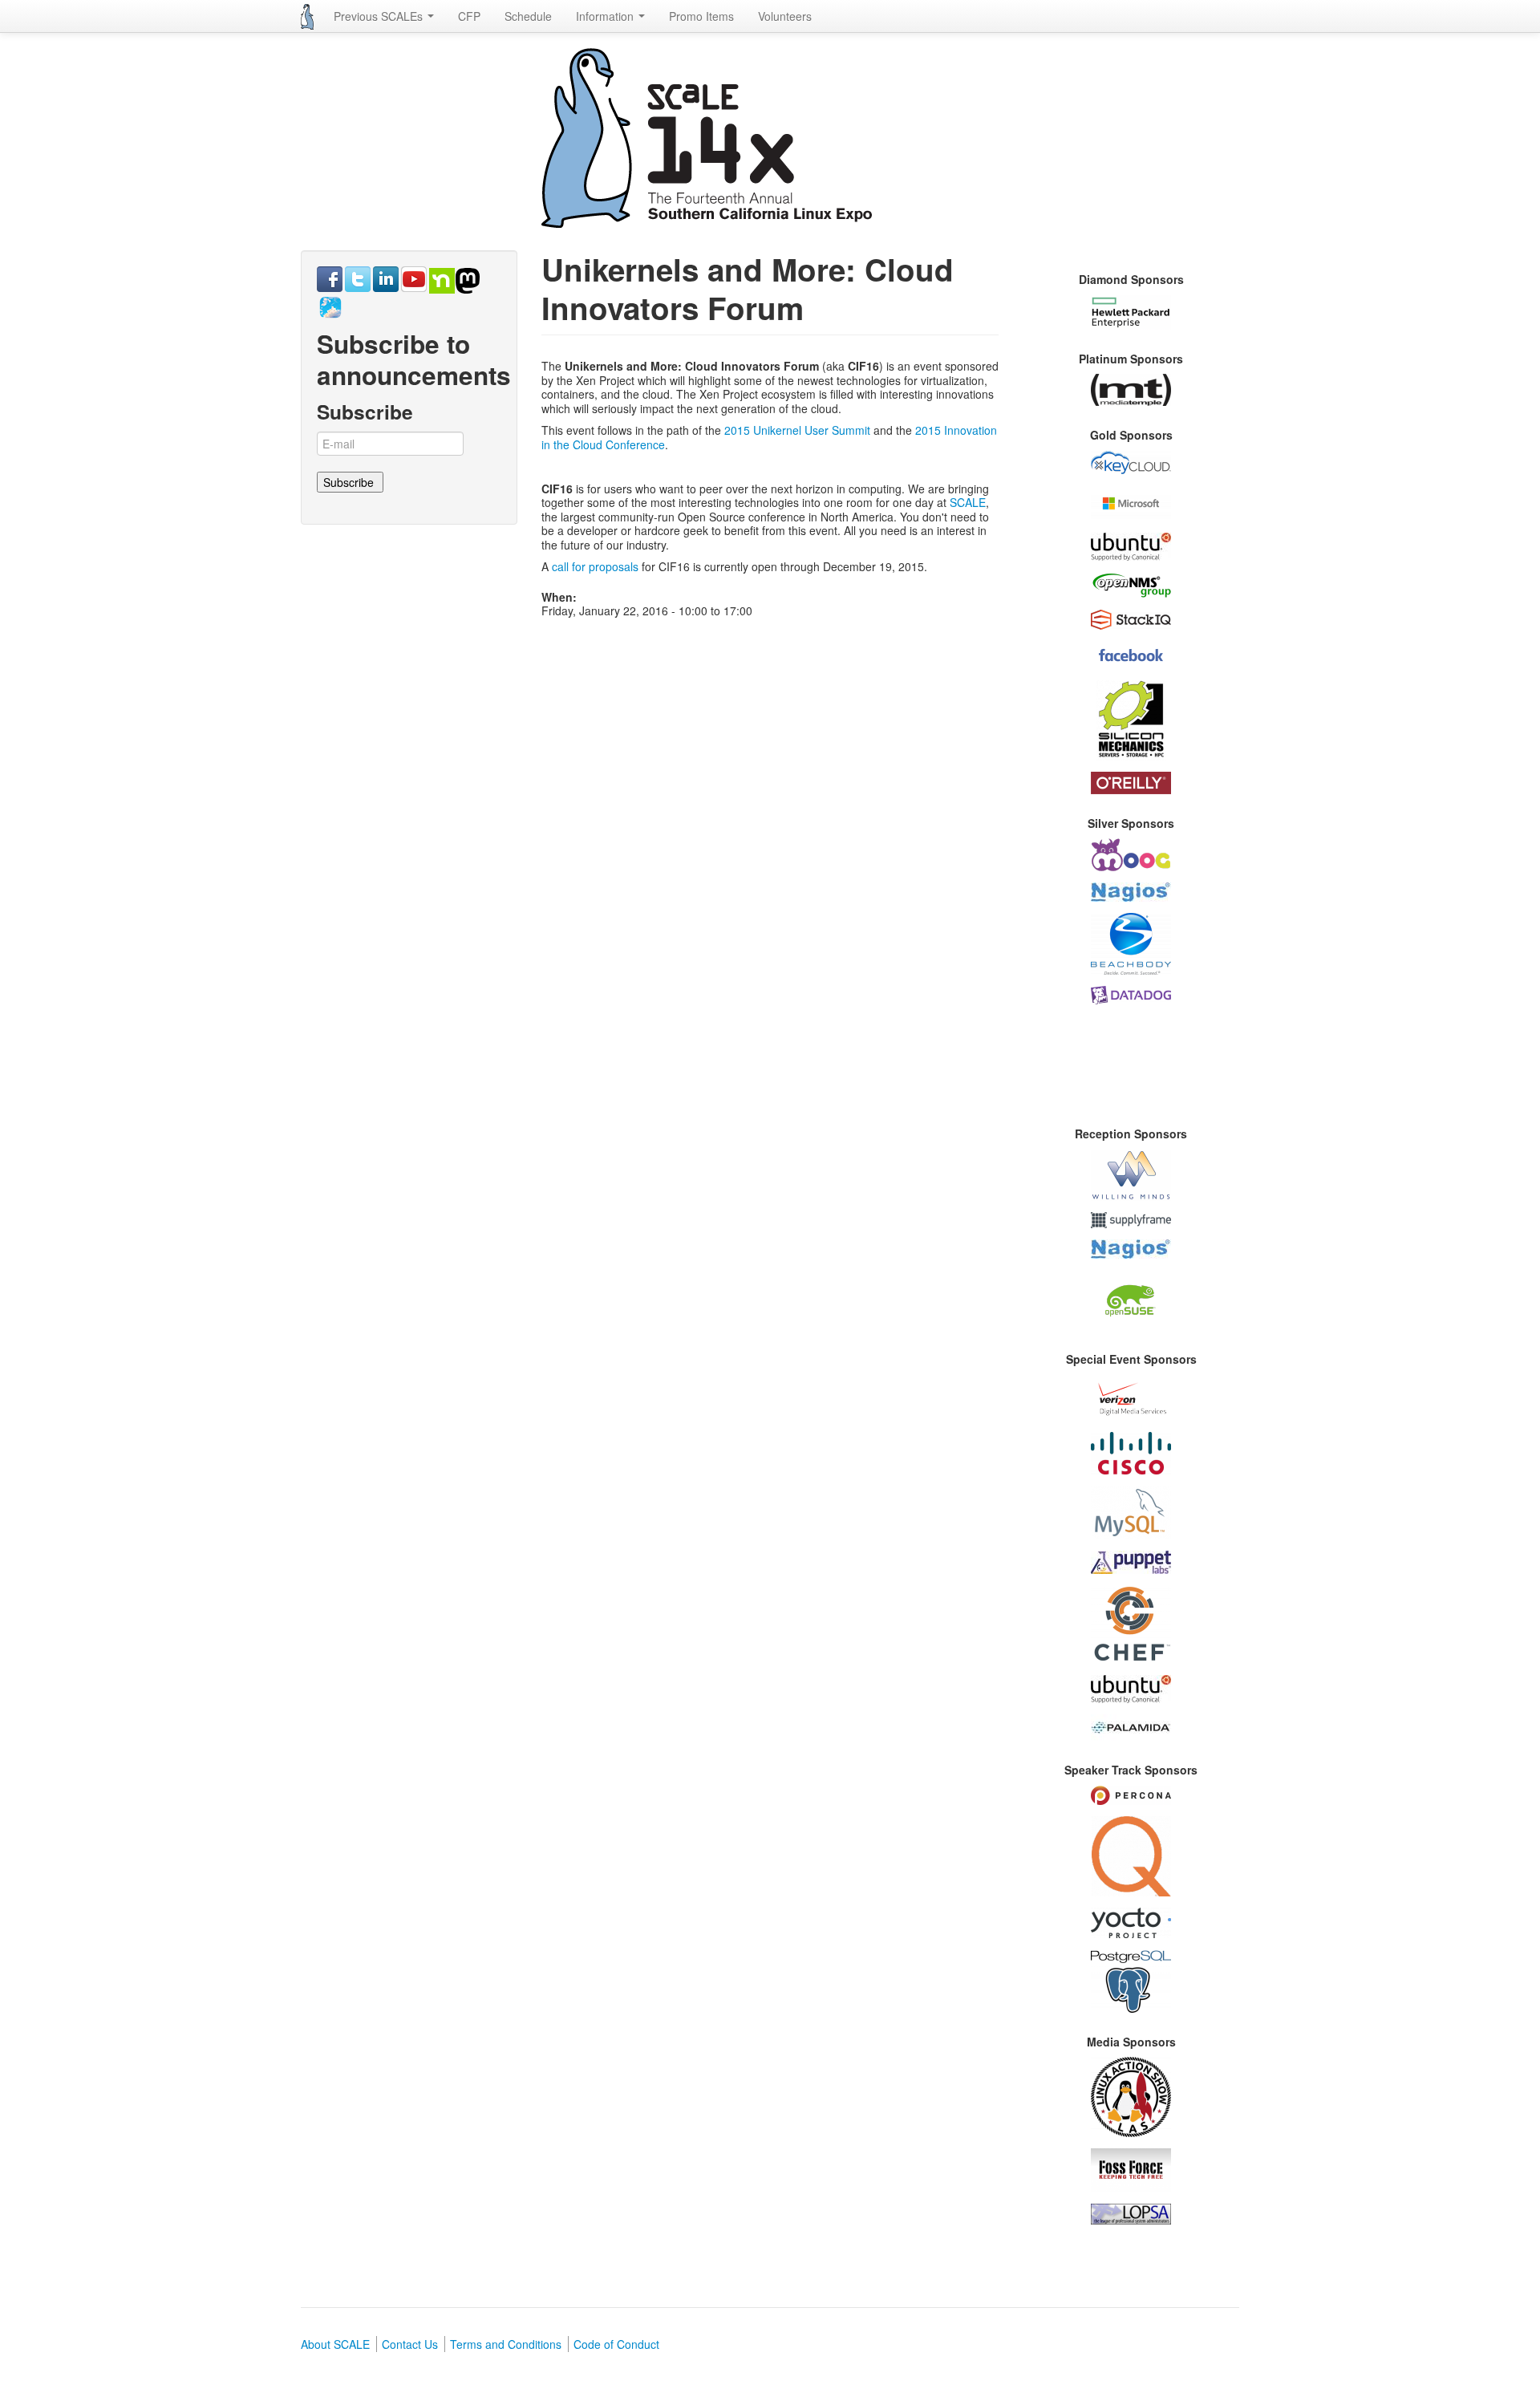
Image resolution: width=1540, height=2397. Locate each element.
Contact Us (410, 2344)
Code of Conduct (616, 2344)
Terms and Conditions (506, 2344)
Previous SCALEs (380, 16)
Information (606, 16)
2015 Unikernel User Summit (797, 430)
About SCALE (335, 2344)
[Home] (307, 17)
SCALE (968, 502)
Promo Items (701, 16)
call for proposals (595, 566)
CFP (469, 16)
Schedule (528, 16)
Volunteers (785, 16)
